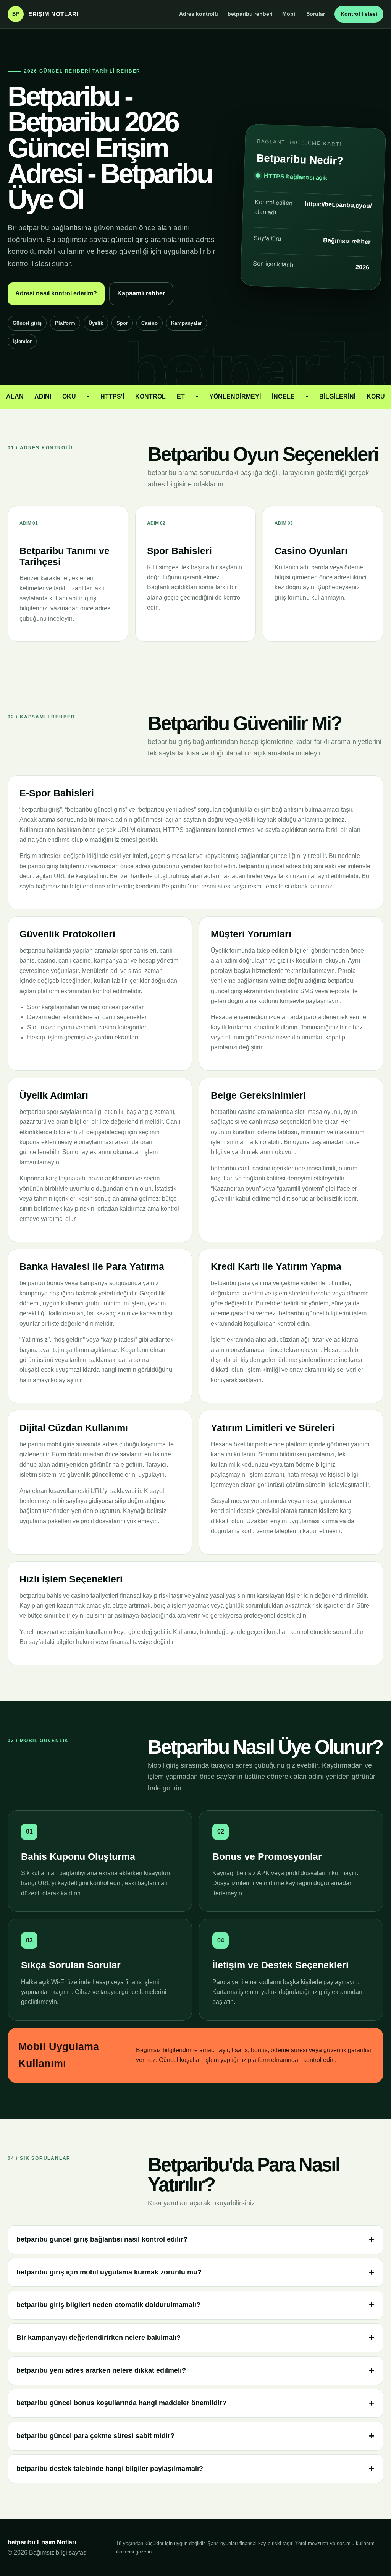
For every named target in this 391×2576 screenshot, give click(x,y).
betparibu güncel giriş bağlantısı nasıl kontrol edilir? (102, 2239)
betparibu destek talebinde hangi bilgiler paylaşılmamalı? (110, 2469)
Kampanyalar (187, 323)
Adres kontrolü (199, 14)
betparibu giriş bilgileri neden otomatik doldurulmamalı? (108, 2305)
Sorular (316, 14)
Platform (65, 323)
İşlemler (22, 341)
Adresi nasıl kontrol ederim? (56, 293)
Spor (122, 323)
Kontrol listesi (359, 14)
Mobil (289, 14)
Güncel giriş (27, 323)
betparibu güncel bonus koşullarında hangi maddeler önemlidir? (121, 2403)
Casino (149, 323)
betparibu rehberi (250, 14)
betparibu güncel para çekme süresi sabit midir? (95, 2436)
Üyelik (96, 323)
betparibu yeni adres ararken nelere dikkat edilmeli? (101, 2370)
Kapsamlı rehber (141, 293)
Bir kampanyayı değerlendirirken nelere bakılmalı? (99, 2338)
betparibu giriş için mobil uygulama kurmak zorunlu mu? (109, 2272)
